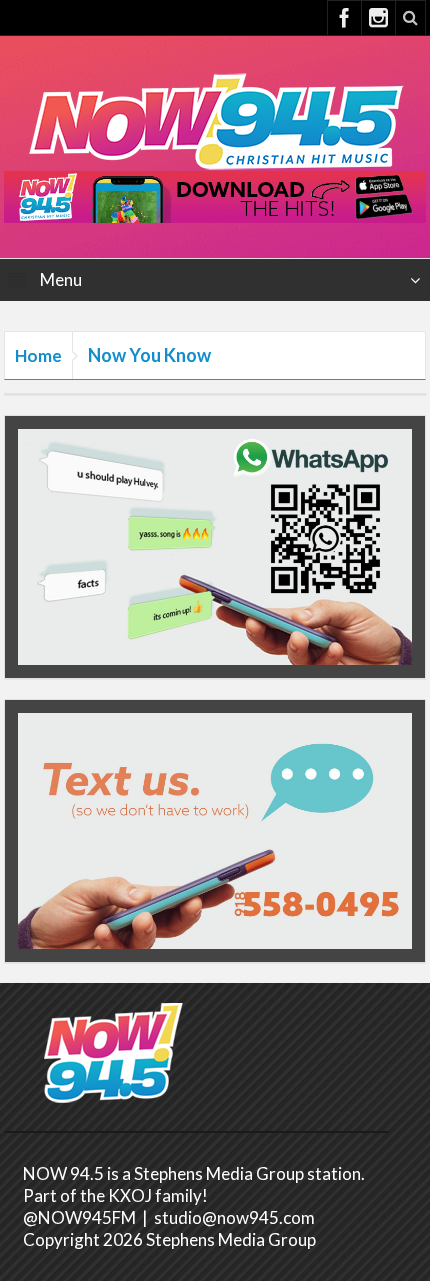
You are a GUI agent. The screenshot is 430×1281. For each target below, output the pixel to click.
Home (38, 355)
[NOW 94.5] (215, 119)
